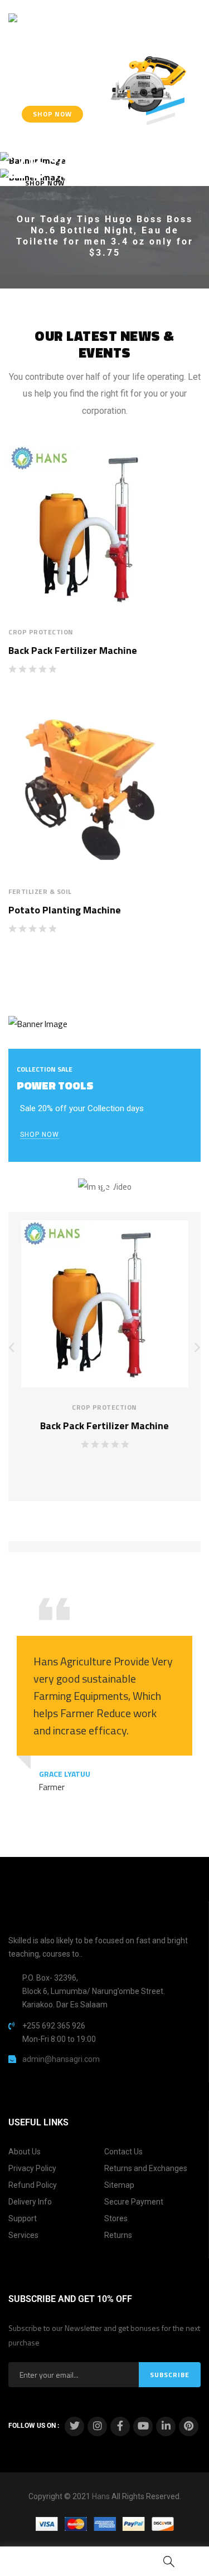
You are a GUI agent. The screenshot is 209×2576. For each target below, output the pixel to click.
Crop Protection (41, 632)
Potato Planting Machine (65, 910)
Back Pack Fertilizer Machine (73, 650)
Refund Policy (33, 2185)
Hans (101, 2496)
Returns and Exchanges (146, 2168)
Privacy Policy (32, 2168)
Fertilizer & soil (40, 891)
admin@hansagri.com (61, 2059)
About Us (25, 2152)
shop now (40, 1135)
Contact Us (123, 2152)
